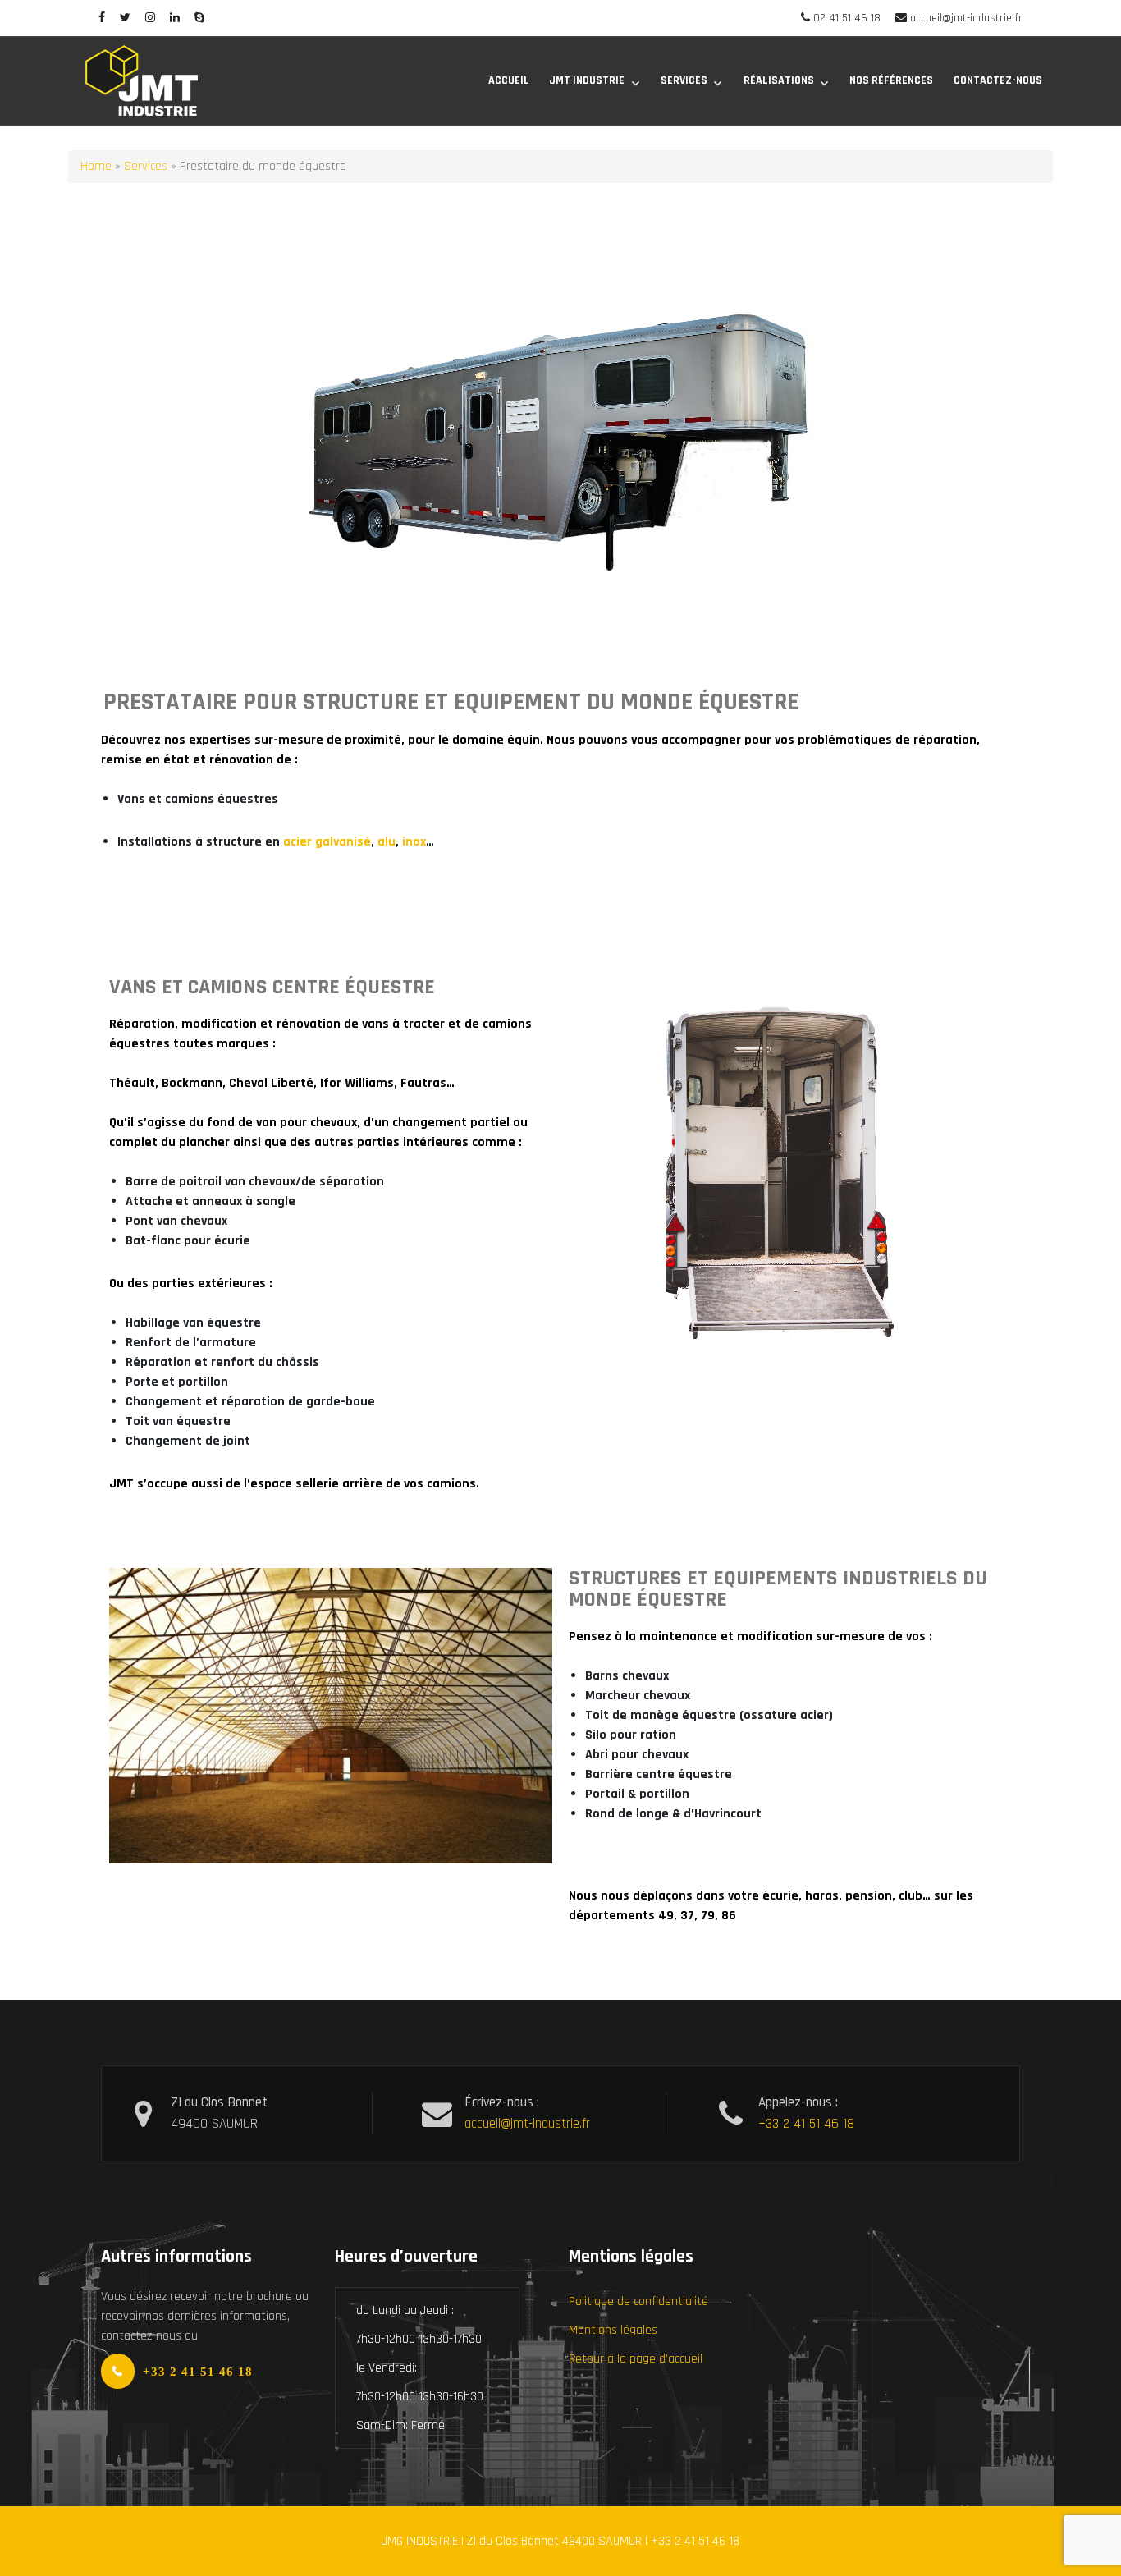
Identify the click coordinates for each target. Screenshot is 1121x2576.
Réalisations (779, 80)
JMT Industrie (587, 80)
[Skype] (199, 18)
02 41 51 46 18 (847, 18)
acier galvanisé (327, 842)
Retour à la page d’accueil (636, 2359)
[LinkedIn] (175, 18)
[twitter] (125, 18)
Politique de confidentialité (638, 2301)
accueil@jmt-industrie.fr (966, 18)
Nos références (891, 80)
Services (684, 80)
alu (387, 842)
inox (414, 842)
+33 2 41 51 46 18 (806, 2124)
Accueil (509, 80)
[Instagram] (150, 18)
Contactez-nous (998, 80)
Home (96, 166)
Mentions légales (613, 2330)
